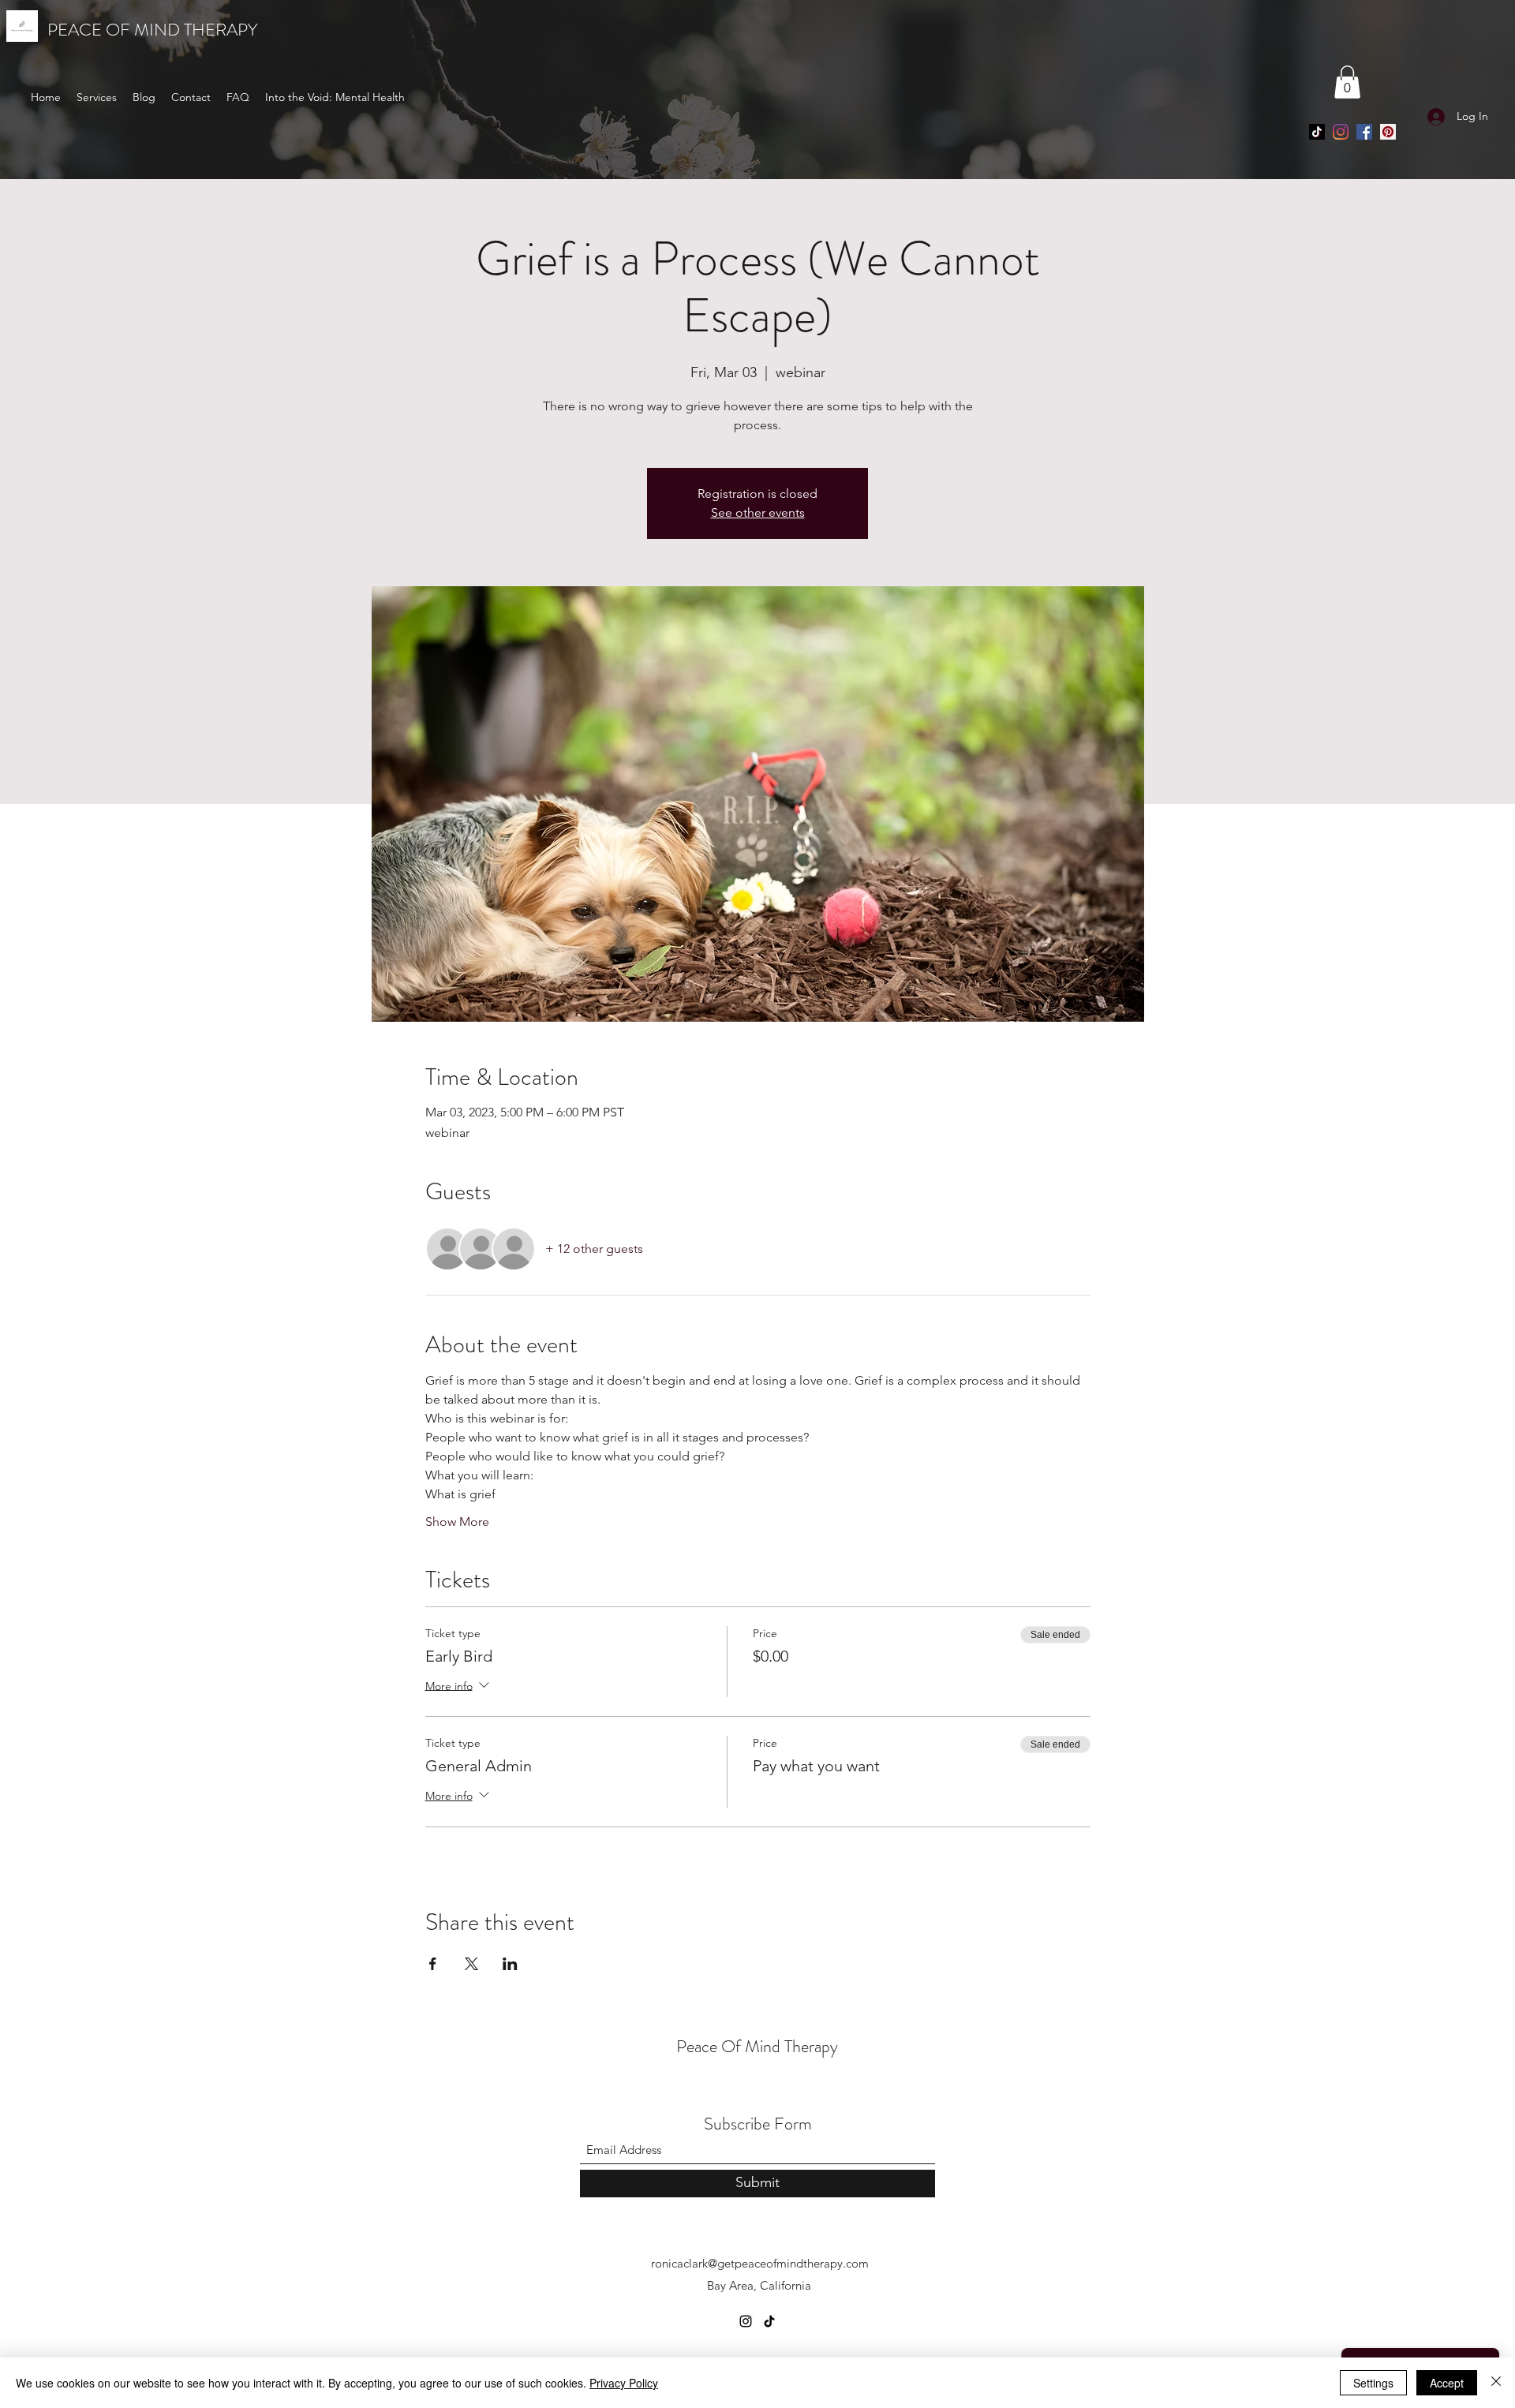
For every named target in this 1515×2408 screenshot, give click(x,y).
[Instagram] (1341, 132)
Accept (1447, 2383)
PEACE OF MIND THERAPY (152, 30)
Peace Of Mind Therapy (757, 2046)
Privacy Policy (624, 2383)
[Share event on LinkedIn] (510, 1964)
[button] (1347, 82)
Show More (457, 1522)
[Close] (1496, 2383)
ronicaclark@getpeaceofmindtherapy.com (760, 2263)
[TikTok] (1317, 132)
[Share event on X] (471, 1964)
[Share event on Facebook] (433, 1964)
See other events (758, 512)
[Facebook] (1364, 132)
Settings (1373, 2383)
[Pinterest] (1388, 132)
